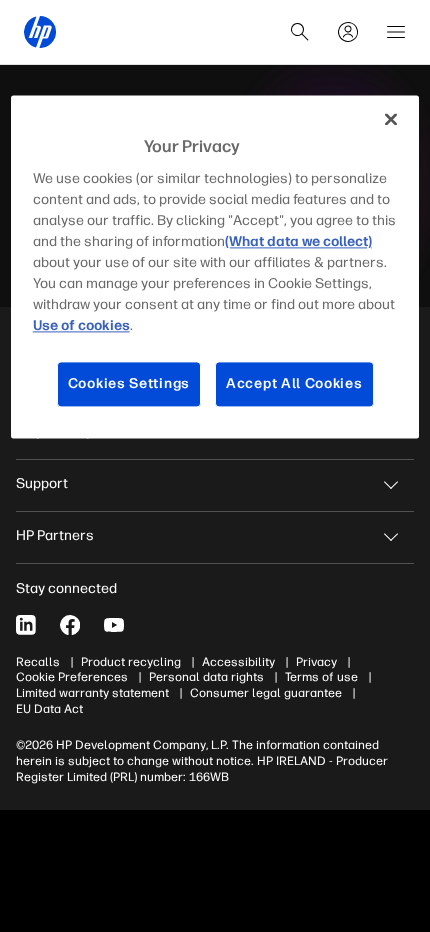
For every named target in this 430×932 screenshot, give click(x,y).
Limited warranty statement (92, 693)
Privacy (316, 662)
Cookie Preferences (72, 677)
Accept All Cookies (294, 384)
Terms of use (321, 677)
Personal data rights (206, 677)
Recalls (38, 662)
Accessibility (238, 662)
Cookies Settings (129, 384)
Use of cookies (81, 326)
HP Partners (55, 535)
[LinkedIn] (26, 625)
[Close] (391, 119)
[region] (215, 266)
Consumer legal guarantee (266, 693)
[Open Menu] (396, 32)
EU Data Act (49, 709)
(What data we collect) (298, 242)
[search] (300, 32)
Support (42, 483)
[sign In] (348, 32)
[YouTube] (114, 625)
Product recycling (131, 662)
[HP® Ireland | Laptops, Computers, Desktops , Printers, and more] (40, 32)
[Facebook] (70, 625)
